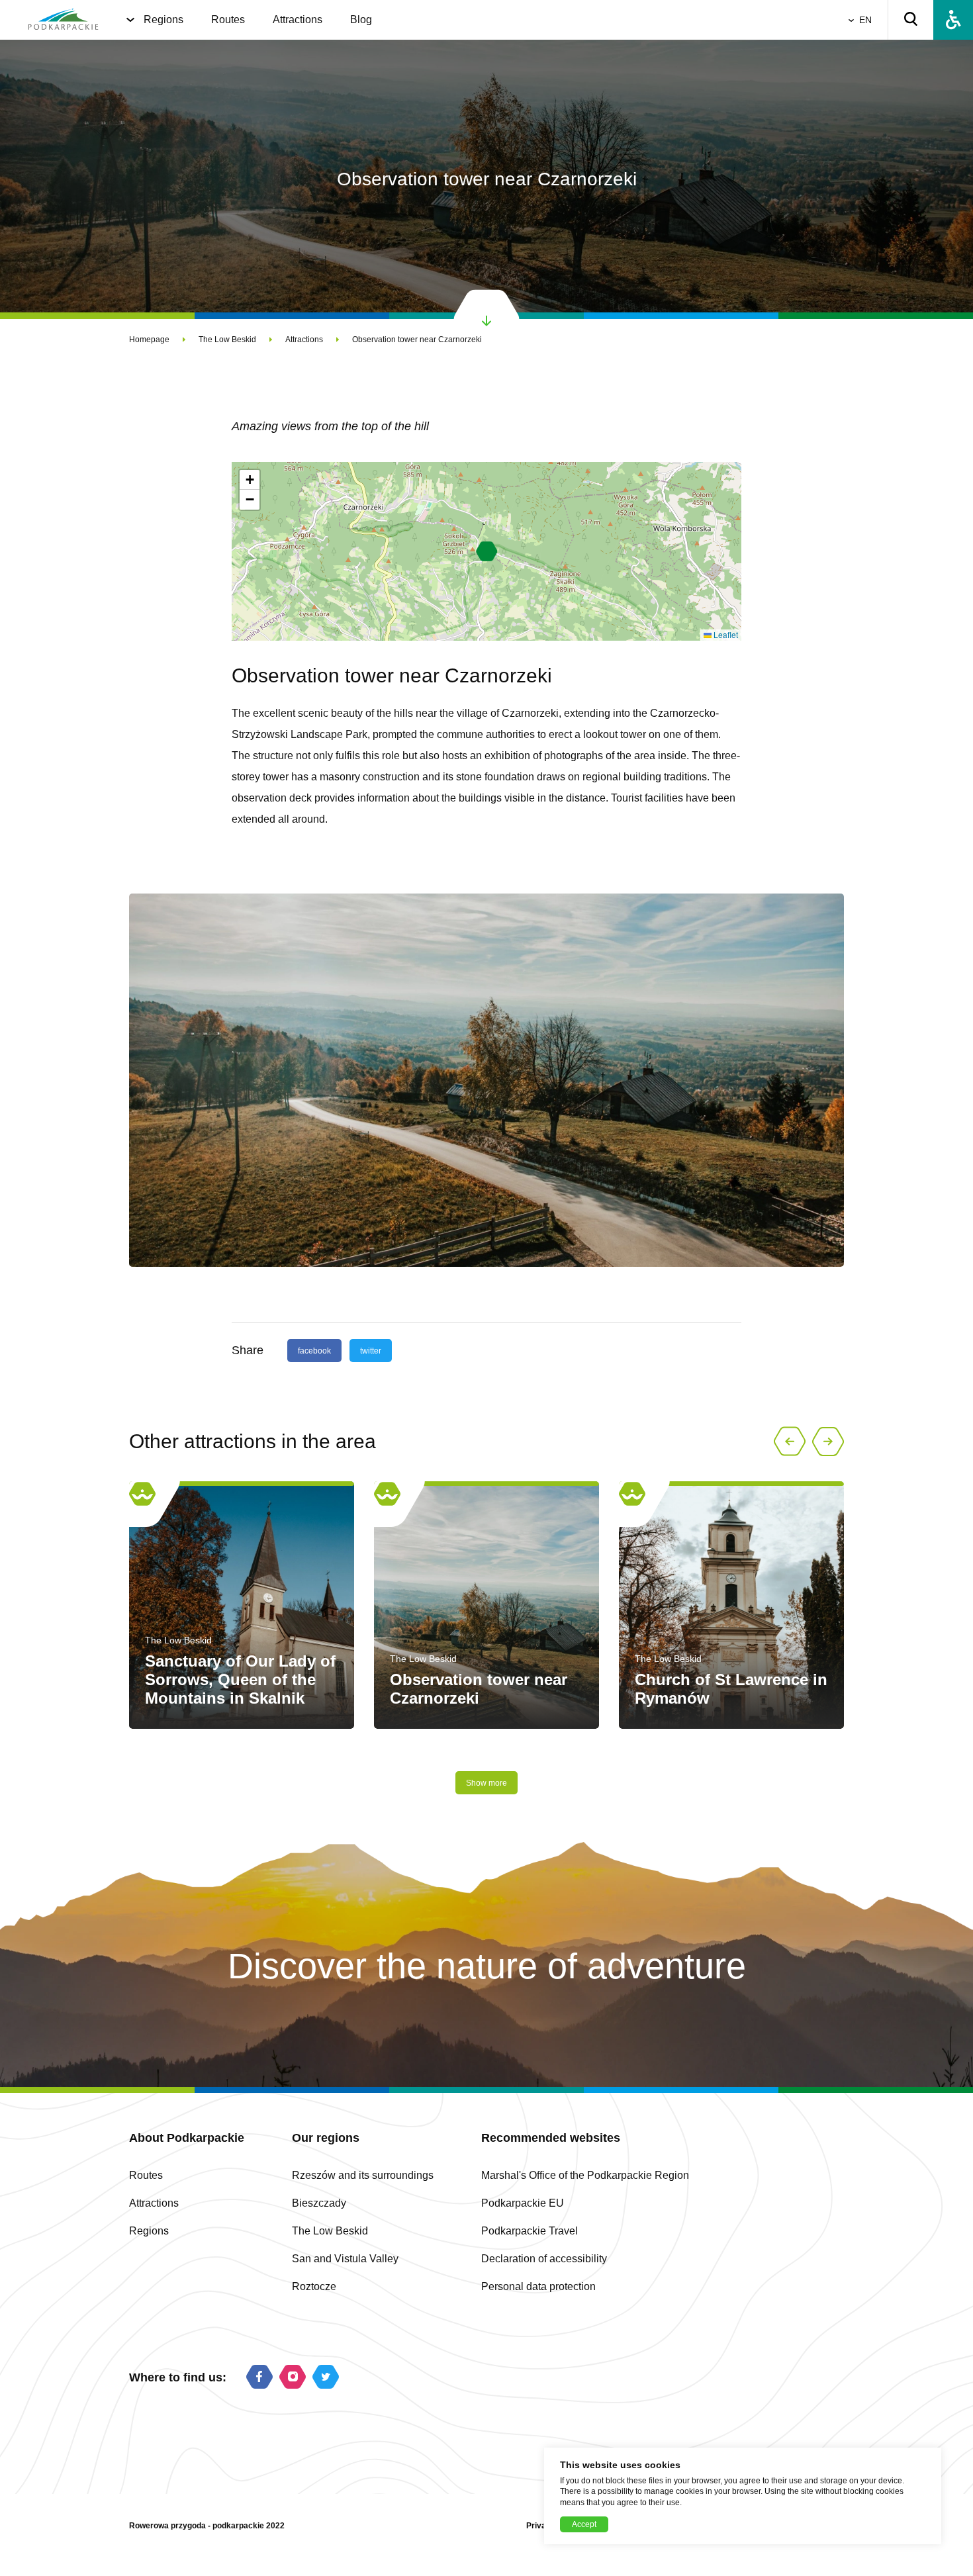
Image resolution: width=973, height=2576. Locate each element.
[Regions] (130, 20)
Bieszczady (319, 2203)
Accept (584, 2524)
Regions (163, 20)
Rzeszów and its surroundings (363, 2175)
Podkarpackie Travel (530, 2231)
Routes (228, 20)
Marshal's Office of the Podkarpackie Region (585, 2175)
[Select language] (854, 20)
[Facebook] (259, 2378)
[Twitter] (326, 2378)
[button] (487, 551)
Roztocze (314, 2286)
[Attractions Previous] (790, 1442)
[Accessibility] (953, 20)
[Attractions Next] (828, 1442)
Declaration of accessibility (544, 2259)
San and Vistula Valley (345, 2259)
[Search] (911, 20)
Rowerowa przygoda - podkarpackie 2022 (207, 2526)
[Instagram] (293, 2378)
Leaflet (725, 634)
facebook (314, 1351)
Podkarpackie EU (523, 2203)
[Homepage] (63, 20)
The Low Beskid (227, 340)
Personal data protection (538, 2286)
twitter (371, 1351)
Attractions (298, 20)
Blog (361, 20)
